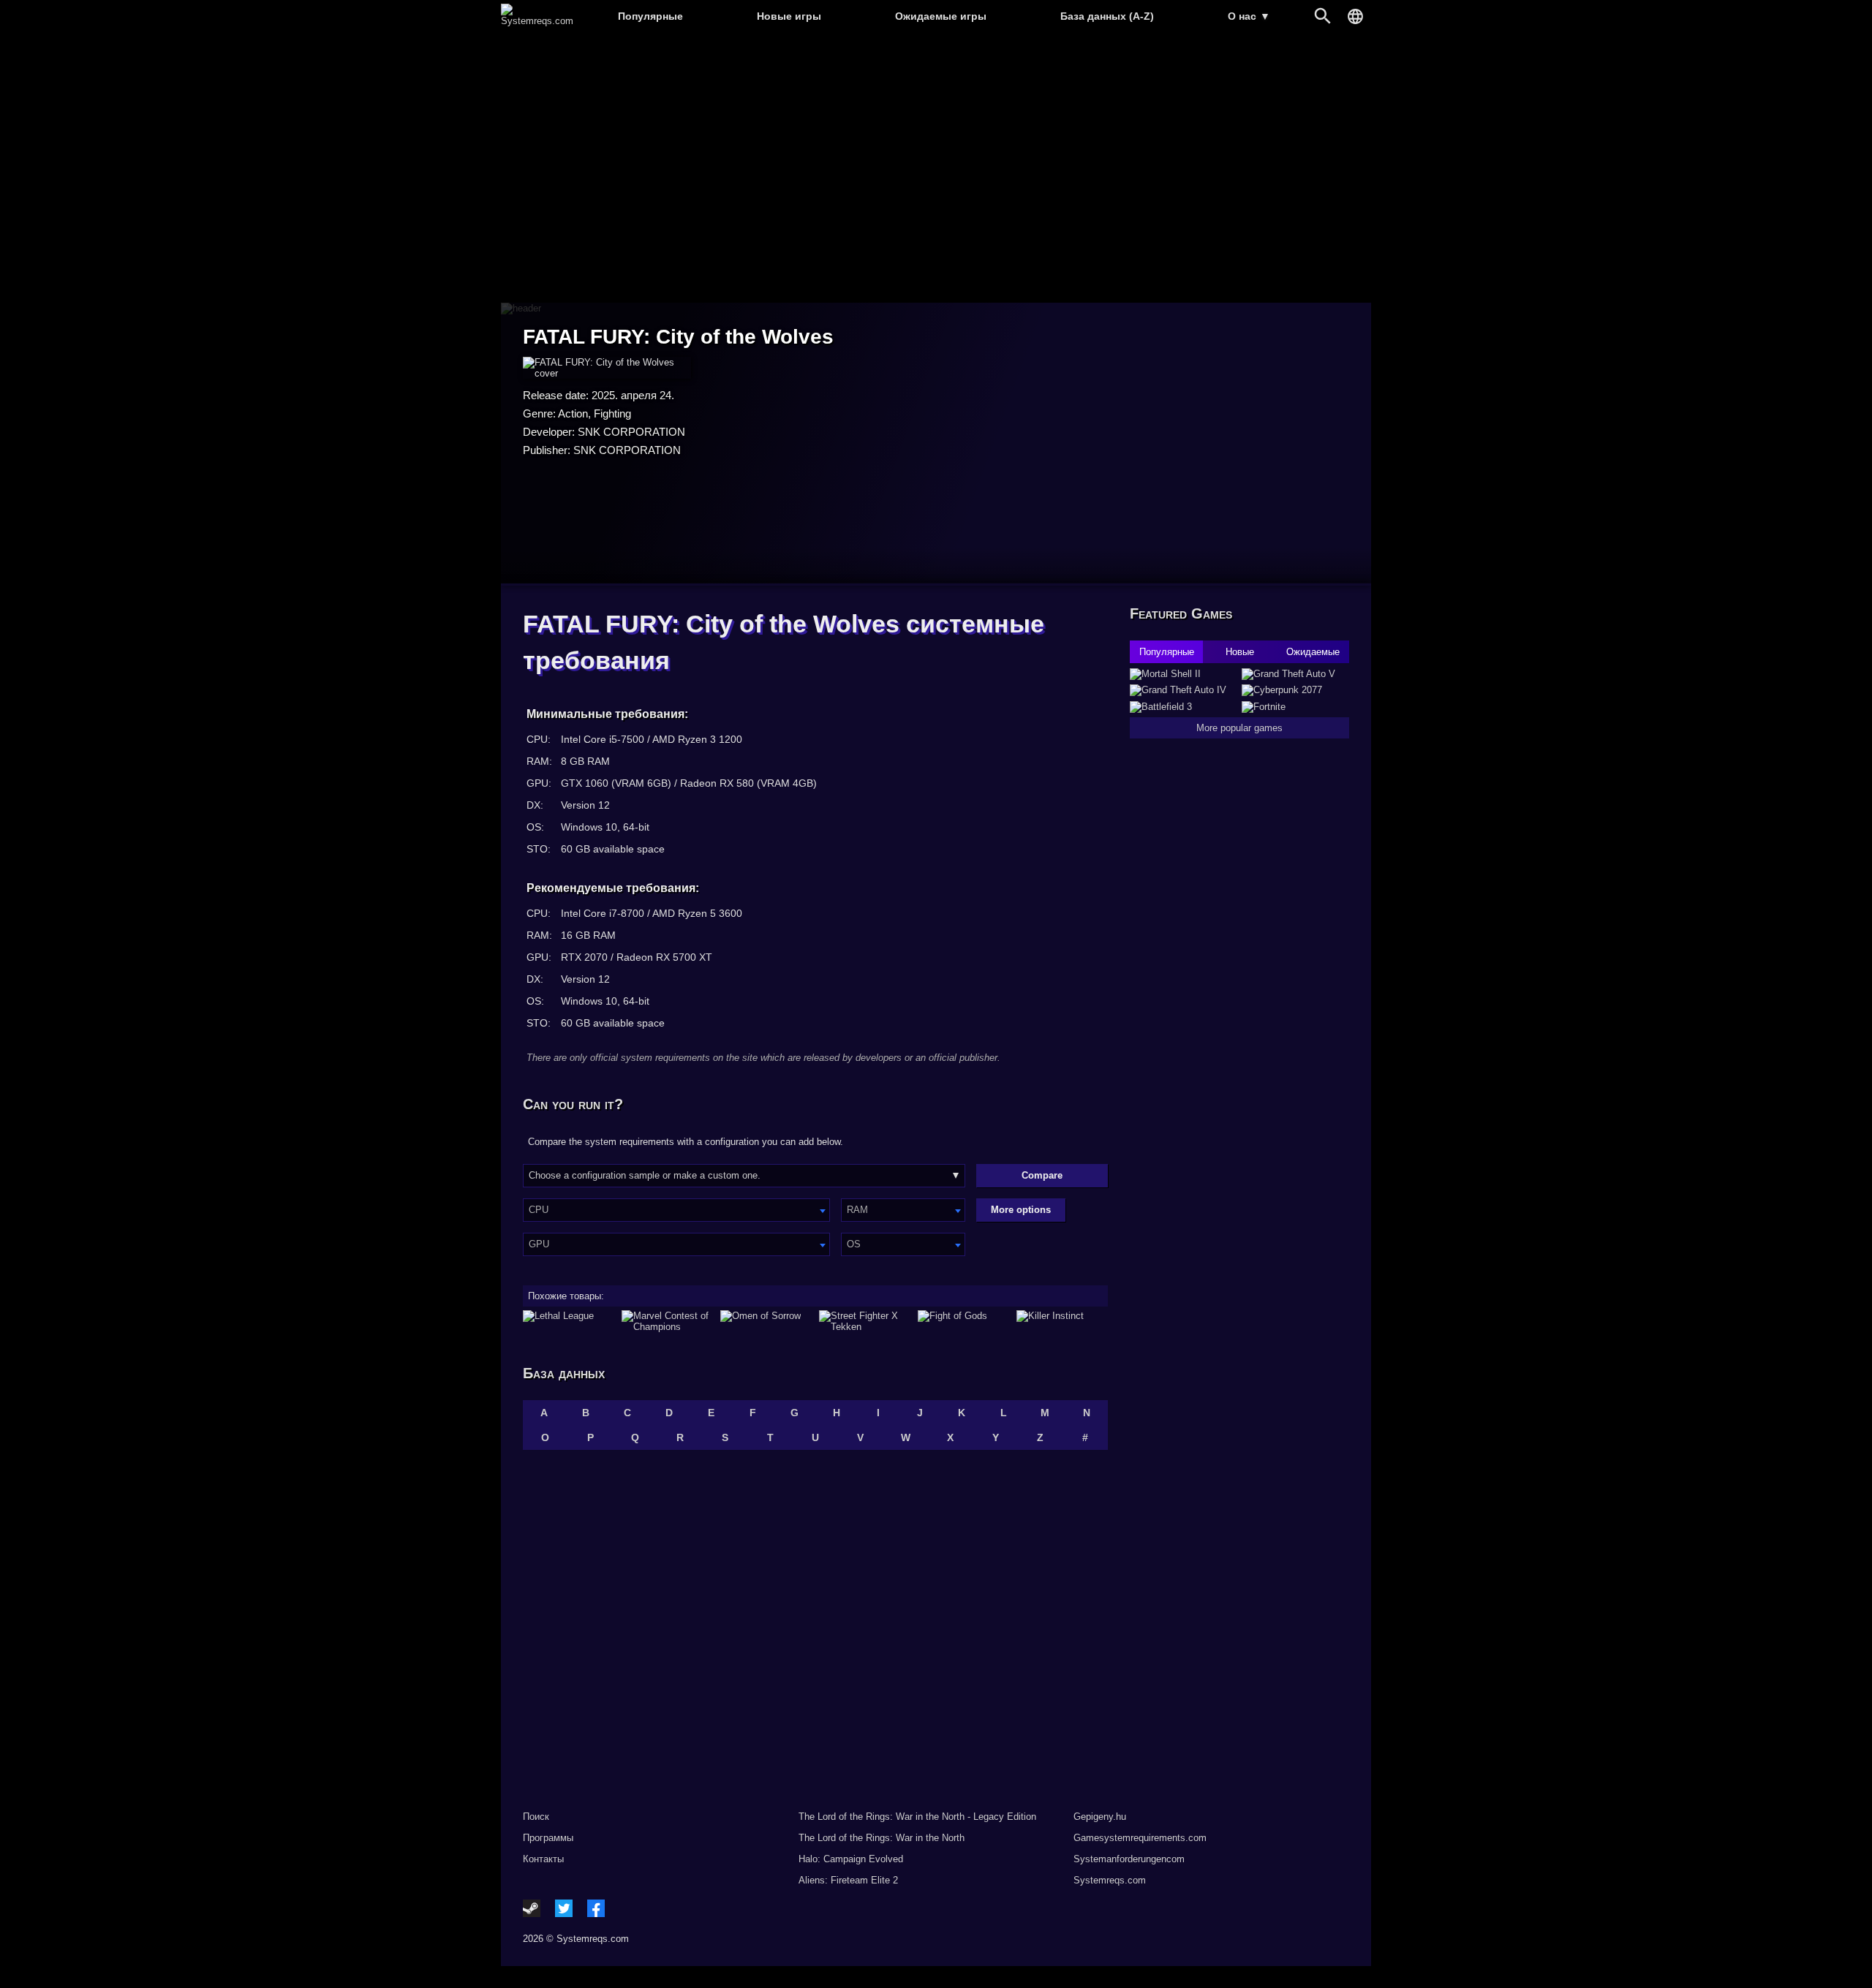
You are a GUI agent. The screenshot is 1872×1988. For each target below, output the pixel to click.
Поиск (536, 1817)
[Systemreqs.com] (537, 21)
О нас (1249, 16)
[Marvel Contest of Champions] (667, 1321)
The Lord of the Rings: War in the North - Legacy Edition (917, 1817)
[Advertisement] (936, 169)
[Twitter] (564, 1908)
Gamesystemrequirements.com (1140, 1838)
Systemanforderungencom (1129, 1859)
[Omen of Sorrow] (766, 1321)
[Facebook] (596, 1908)
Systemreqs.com (1110, 1880)
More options (1021, 1210)
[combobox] (676, 1210)
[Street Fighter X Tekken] (865, 1321)
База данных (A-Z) (1107, 16)
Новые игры (789, 16)
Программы (548, 1838)
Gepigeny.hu (1100, 1817)
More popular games (1239, 728)
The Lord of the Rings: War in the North (882, 1838)
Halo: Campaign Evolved (851, 1859)
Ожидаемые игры (941, 16)
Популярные (650, 16)
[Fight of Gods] (963, 1321)
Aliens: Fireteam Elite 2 (848, 1880)
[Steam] (532, 1908)
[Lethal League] (569, 1321)
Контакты (543, 1859)
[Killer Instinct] (1062, 1321)
